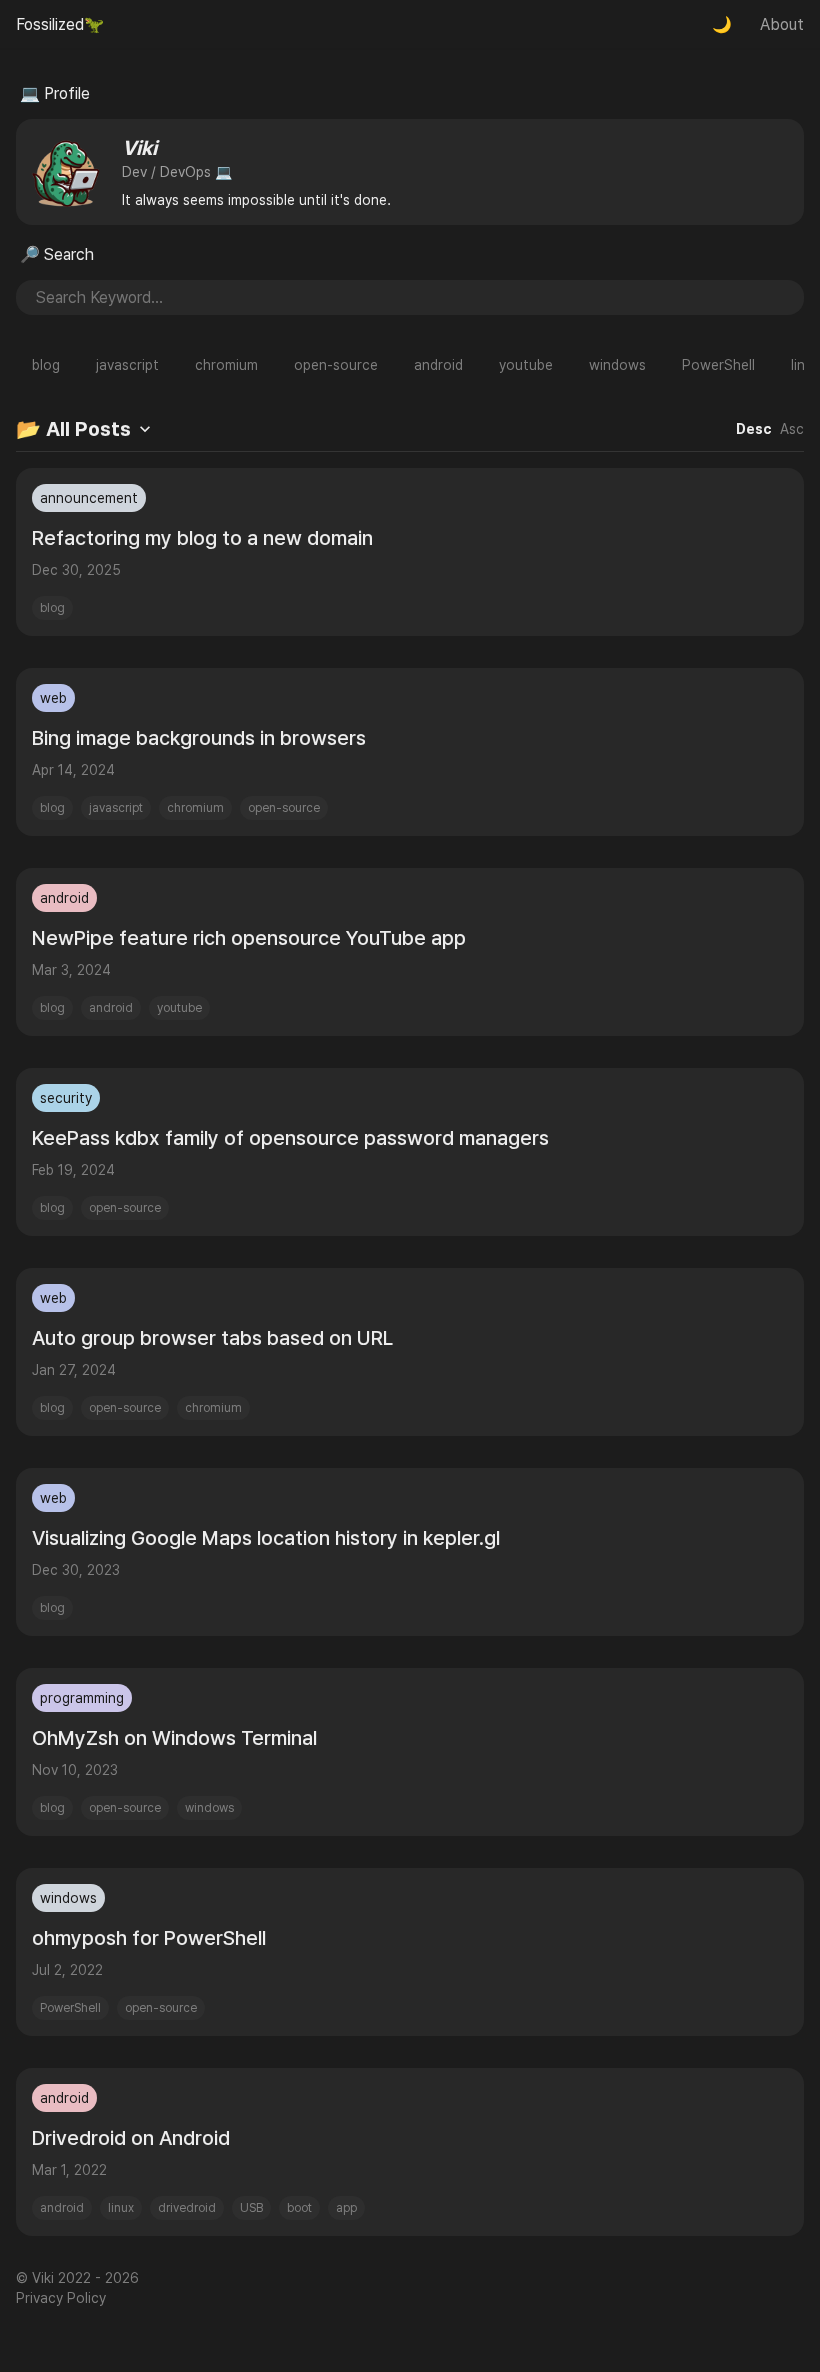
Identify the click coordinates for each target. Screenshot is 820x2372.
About (782, 24)
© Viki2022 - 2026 (77, 2278)
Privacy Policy (61, 2298)
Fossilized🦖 (60, 24)
